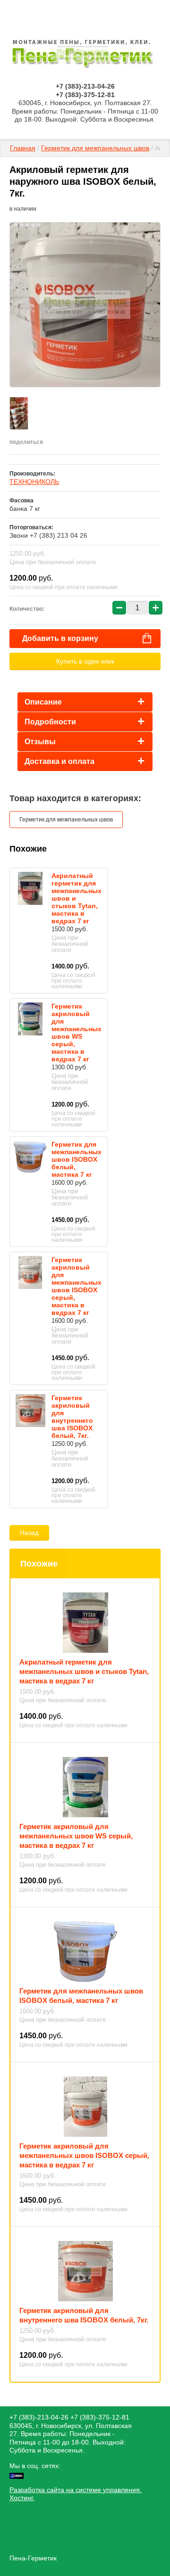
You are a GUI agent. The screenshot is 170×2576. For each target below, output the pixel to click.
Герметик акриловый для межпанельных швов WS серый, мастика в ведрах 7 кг (76, 1033)
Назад (29, 1533)
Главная (23, 148)
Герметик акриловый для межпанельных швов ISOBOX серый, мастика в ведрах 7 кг (76, 1286)
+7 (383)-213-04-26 (85, 86)
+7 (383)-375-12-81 (85, 95)
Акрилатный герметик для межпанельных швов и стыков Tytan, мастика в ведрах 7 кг (84, 1671)
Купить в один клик (85, 661)
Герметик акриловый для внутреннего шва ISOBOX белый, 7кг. (72, 1417)
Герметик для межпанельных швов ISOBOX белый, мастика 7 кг (76, 1159)
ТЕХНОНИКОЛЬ (34, 482)
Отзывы (40, 742)
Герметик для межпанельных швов (95, 148)
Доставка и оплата (59, 761)
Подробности (50, 722)
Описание (43, 702)
